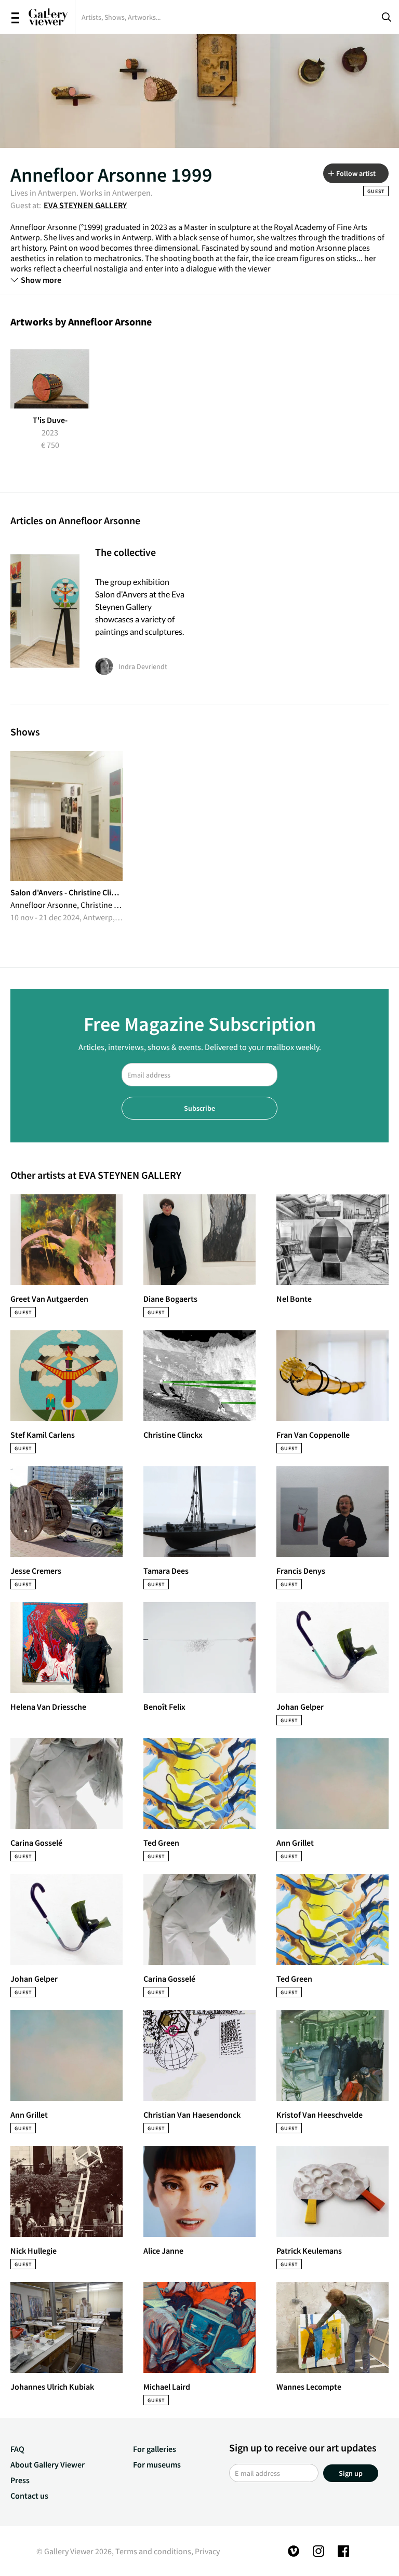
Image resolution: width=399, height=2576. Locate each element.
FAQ (17, 2449)
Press (20, 2480)
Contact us (29, 2496)
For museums (157, 2464)
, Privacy (205, 2551)
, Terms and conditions (151, 2551)
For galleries (155, 2449)
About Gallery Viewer (48, 2464)
